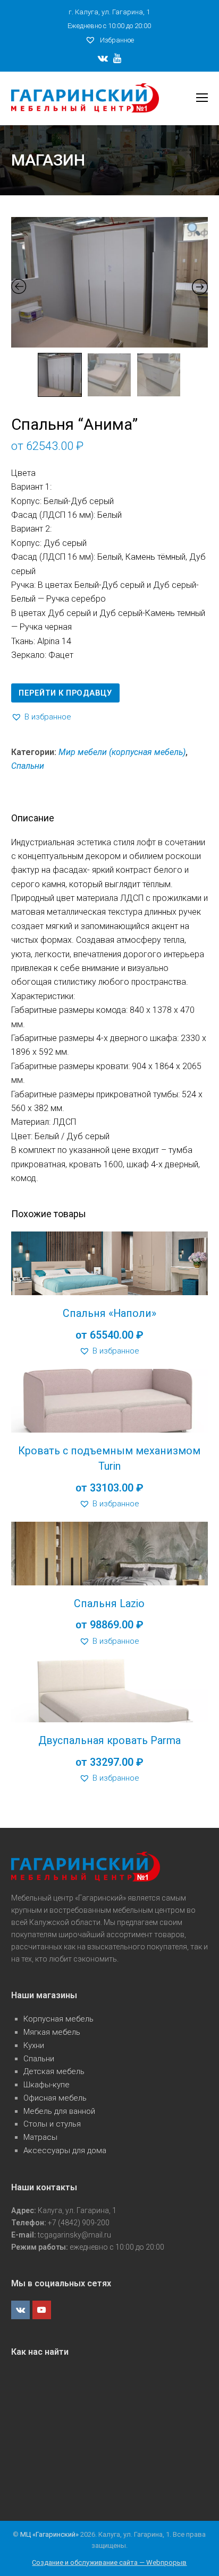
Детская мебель (54, 2071)
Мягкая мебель (52, 2032)
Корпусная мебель (58, 2019)
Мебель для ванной (59, 2111)
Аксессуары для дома (65, 2150)
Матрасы (40, 2137)
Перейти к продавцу (65, 693)
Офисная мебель (55, 2098)
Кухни (34, 2045)
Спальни (28, 766)
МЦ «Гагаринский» (50, 2534)
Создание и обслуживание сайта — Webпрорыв (109, 2562)
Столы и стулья (52, 2124)
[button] (41, 717)
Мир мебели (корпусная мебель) (122, 752)
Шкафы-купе (47, 2085)
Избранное (116, 40)
